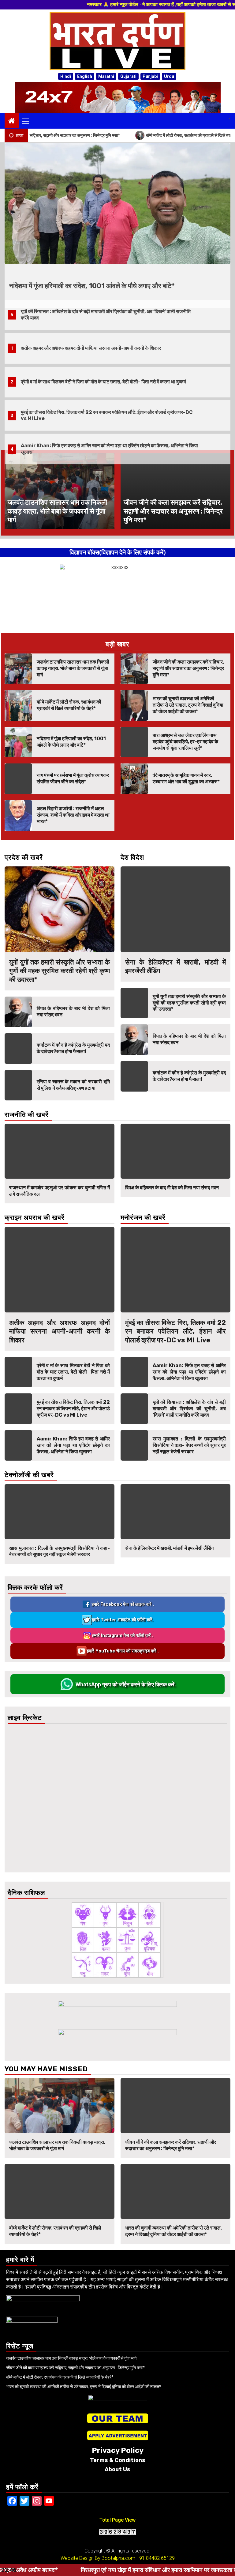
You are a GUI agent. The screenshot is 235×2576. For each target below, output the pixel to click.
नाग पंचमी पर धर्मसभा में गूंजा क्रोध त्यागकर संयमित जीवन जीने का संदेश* (73, 778)
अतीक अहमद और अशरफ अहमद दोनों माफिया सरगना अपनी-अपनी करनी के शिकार (91, 315)
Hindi (66, 76)
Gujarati (128, 76)
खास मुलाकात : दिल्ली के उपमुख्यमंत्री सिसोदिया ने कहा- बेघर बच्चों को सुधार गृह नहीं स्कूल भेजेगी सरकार (189, 1445)
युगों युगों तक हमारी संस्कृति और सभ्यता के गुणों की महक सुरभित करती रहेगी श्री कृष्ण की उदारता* (60, 971)
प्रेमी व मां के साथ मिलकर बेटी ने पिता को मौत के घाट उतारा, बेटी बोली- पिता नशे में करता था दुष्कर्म (103, 348)
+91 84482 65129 (156, 2558)
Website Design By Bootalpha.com (98, 2558)
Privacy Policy (118, 2450)
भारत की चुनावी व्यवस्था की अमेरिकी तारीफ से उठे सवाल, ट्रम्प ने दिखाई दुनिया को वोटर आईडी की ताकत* (188, 705)
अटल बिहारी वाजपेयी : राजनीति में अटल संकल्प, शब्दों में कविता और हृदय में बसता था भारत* (73, 815)
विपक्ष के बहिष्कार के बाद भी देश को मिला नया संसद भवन (56, 1188)
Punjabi (150, 76)
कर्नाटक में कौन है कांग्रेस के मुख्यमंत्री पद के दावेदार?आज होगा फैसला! (73, 1048)
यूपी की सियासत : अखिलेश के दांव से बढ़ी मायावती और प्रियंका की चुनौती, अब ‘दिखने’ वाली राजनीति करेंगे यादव (189, 1409)
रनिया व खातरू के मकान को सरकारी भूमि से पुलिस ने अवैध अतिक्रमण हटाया (73, 1085)
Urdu (169, 76)
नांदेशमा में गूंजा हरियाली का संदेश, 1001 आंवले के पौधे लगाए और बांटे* (71, 742)
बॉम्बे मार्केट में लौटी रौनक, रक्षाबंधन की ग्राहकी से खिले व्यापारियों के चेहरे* (136, 135)
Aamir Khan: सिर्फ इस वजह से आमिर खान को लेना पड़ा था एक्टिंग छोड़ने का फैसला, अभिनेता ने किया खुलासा (73, 1445)
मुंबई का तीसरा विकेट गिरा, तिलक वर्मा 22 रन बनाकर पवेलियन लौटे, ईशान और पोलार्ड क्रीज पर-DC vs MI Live (73, 1409)
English (85, 76)
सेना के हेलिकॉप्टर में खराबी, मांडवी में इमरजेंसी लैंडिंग (53, 1548)
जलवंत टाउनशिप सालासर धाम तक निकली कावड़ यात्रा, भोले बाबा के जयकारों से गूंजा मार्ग (113, 286)
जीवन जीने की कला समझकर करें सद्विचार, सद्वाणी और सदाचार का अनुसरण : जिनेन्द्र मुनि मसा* (173, 511)
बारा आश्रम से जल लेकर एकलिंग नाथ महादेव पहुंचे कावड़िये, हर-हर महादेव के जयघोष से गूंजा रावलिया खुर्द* (185, 742)
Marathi (106, 76)
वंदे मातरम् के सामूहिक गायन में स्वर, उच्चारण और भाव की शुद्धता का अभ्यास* (186, 778)
